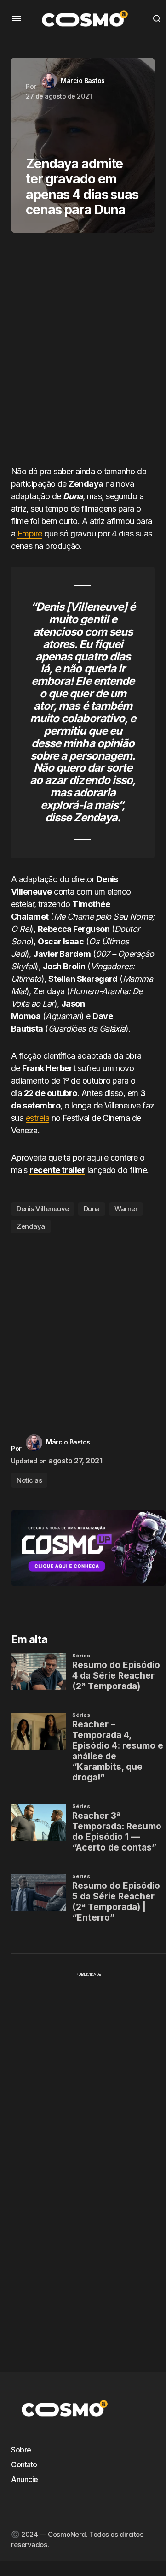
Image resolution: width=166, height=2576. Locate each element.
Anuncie (25, 2479)
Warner (126, 1209)
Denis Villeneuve (43, 1209)
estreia (37, 1118)
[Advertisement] (83, 353)
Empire (30, 533)
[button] (17, 18)
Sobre (21, 2450)
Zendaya (31, 1226)
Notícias (29, 1480)
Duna (92, 1209)
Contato (24, 2464)
